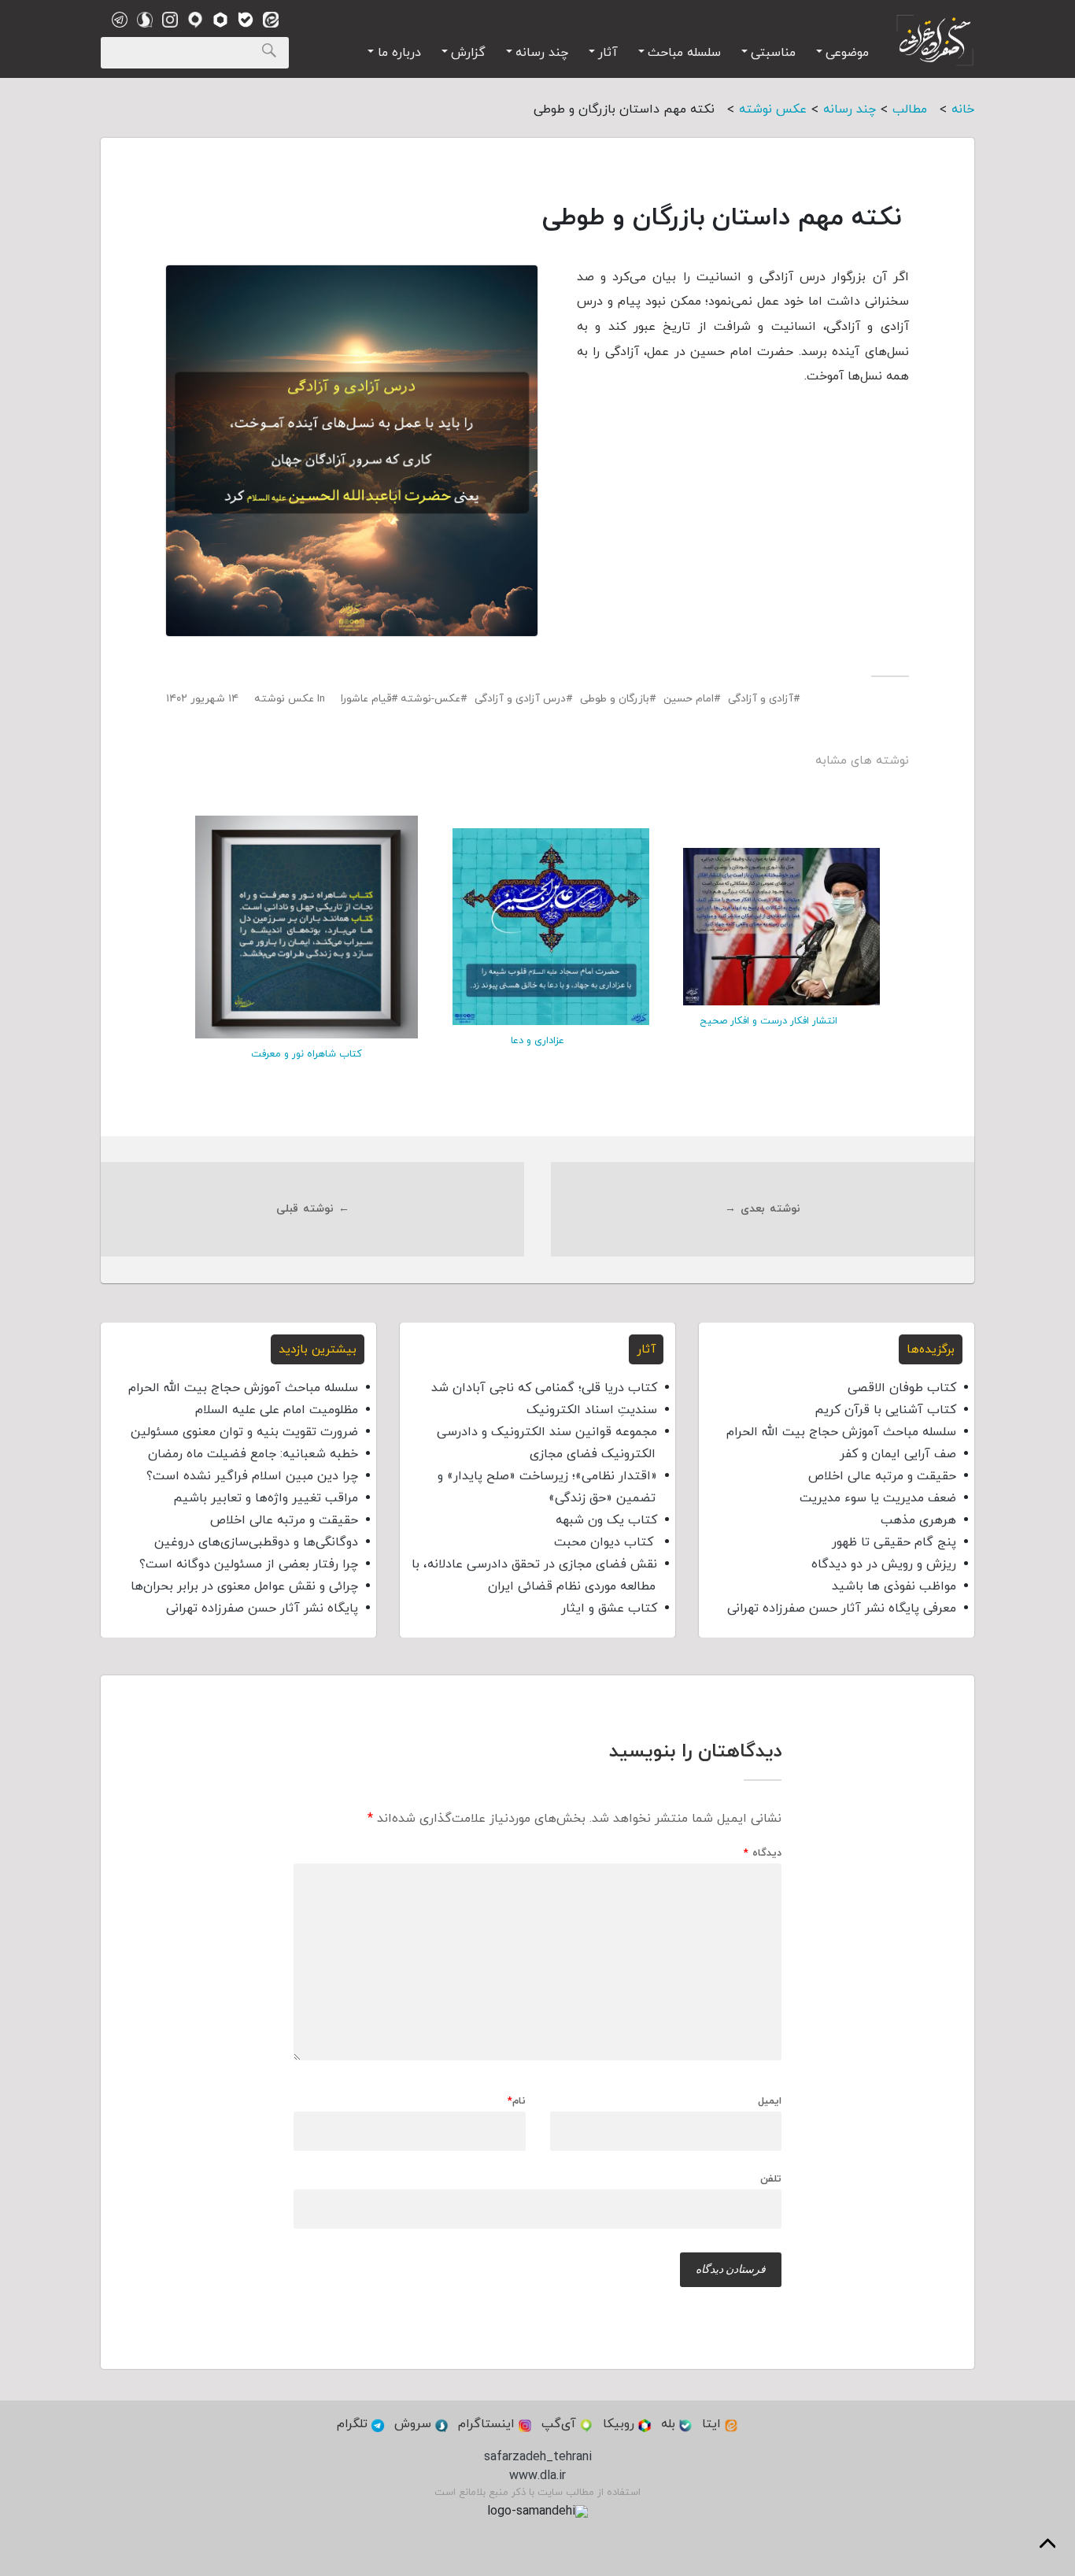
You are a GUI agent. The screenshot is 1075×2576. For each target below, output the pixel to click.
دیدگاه (763, 1854)
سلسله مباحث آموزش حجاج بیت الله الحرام (841, 1432)
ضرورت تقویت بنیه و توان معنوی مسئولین (244, 1432)
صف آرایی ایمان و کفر (898, 1454)
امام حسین (689, 699)
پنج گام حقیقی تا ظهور (894, 1542)
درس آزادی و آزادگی (520, 699)
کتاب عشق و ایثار (609, 1608)
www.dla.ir (537, 2476)
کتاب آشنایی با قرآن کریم (885, 1410)
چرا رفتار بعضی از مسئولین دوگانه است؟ (249, 1564)
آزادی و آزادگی (761, 699)
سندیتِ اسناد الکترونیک (592, 1410)
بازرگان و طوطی (615, 699)
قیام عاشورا (366, 699)
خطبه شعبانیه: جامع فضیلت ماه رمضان (253, 1454)
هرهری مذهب (918, 1520)
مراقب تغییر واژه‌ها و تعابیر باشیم (266, 1498)
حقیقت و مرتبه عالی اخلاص (882, 1476)
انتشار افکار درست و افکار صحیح (768, 1021)
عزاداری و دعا (537, 1041)
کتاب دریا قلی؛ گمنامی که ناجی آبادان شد (544, 1388)
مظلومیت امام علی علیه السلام (277, 1410)
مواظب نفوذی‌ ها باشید (894, 1586)
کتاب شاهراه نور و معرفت (307, 1054)
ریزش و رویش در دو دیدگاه (884, 1564)
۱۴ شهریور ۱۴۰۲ (202, 699)
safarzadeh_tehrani (538, 2457)
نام (517, 2102)
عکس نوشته (284, 699)
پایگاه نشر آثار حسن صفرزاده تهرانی (262, 1608)
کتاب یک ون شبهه (606, 1520)
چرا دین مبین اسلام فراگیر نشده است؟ (252, 1476)
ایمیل (770, 2102)
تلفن (771, 2178)
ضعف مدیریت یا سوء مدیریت (878, 1498)
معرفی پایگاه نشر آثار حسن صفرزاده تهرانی (842, 1608)
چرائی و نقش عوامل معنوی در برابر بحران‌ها (244, 1586)
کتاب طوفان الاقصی (902, 1388)
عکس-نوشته (430, 699)
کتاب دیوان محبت (606, 1542)
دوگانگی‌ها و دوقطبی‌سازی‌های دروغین (256, 1542)
